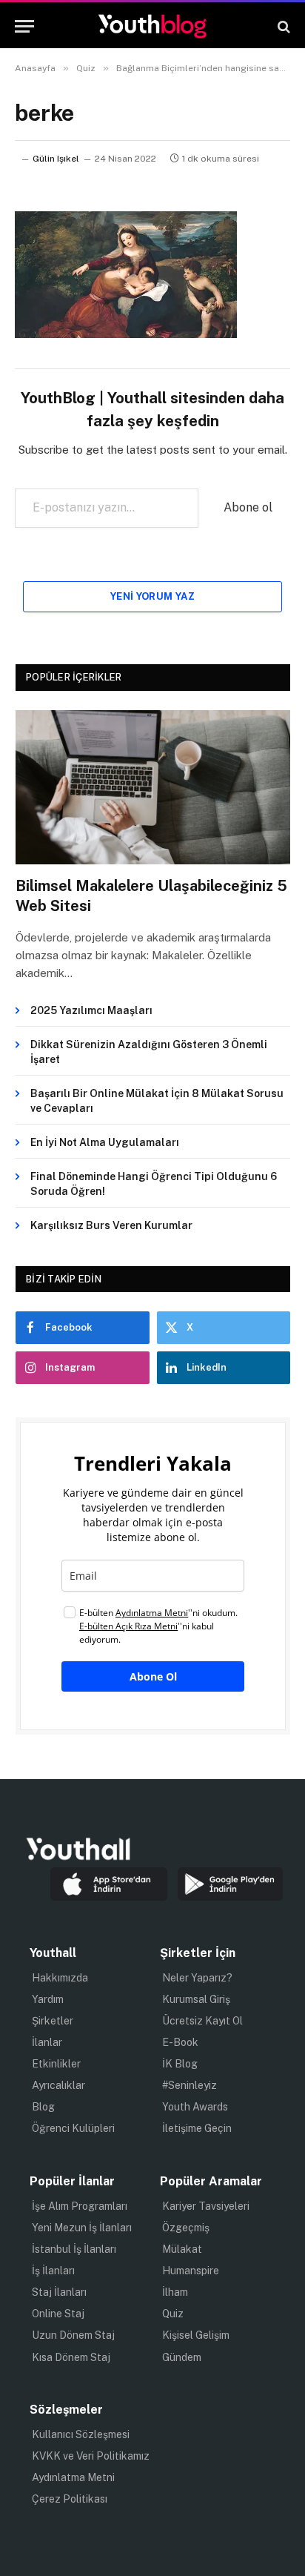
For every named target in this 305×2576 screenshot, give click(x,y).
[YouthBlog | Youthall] (152, 26)
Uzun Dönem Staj (73, 2335)
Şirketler (53, 2021)
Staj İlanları (59, 2292)
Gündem (182, 2357)
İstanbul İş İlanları (74, 2249)
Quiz (173, 2314)
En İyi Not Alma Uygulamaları (105, 1142)
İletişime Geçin (197, 2128)
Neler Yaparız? (197, 1978)
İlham (175, 2292)
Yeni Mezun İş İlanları (82, 2228)
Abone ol (248, 507)
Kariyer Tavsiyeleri (206, 2206)
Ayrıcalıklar (58, 2085)
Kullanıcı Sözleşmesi (81, 2434)
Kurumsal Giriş (196, 1999)
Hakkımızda (60, 1978)
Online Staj (58, 2314)
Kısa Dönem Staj (71, 2357)
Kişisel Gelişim (196, 2335)
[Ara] (282, 26)
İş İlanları (53, 2271)
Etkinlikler (56, 2064)
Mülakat (182, 2249)
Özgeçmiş (186, 2228)
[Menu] (24, 26)
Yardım (48, 1999)
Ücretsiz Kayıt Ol (202, 2021)
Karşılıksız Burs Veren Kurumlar (111, 1225)
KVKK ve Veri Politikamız (91, 2456)
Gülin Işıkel (56, 159)
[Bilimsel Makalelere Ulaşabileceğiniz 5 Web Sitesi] (153, 788)
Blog (43, 2107)
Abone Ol (153, 1676)
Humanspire (191, 2271)
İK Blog (180, 2064)
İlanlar (47, 2042)
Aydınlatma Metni (73, 2477)
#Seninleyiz (190, 2085)
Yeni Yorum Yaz (152, 596)
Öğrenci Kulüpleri (73, 2128)
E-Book (180, 2042)
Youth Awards (195, 2107)
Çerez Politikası (70, 2499)
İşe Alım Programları (80, 2206)
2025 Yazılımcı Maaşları (91, 1010)
